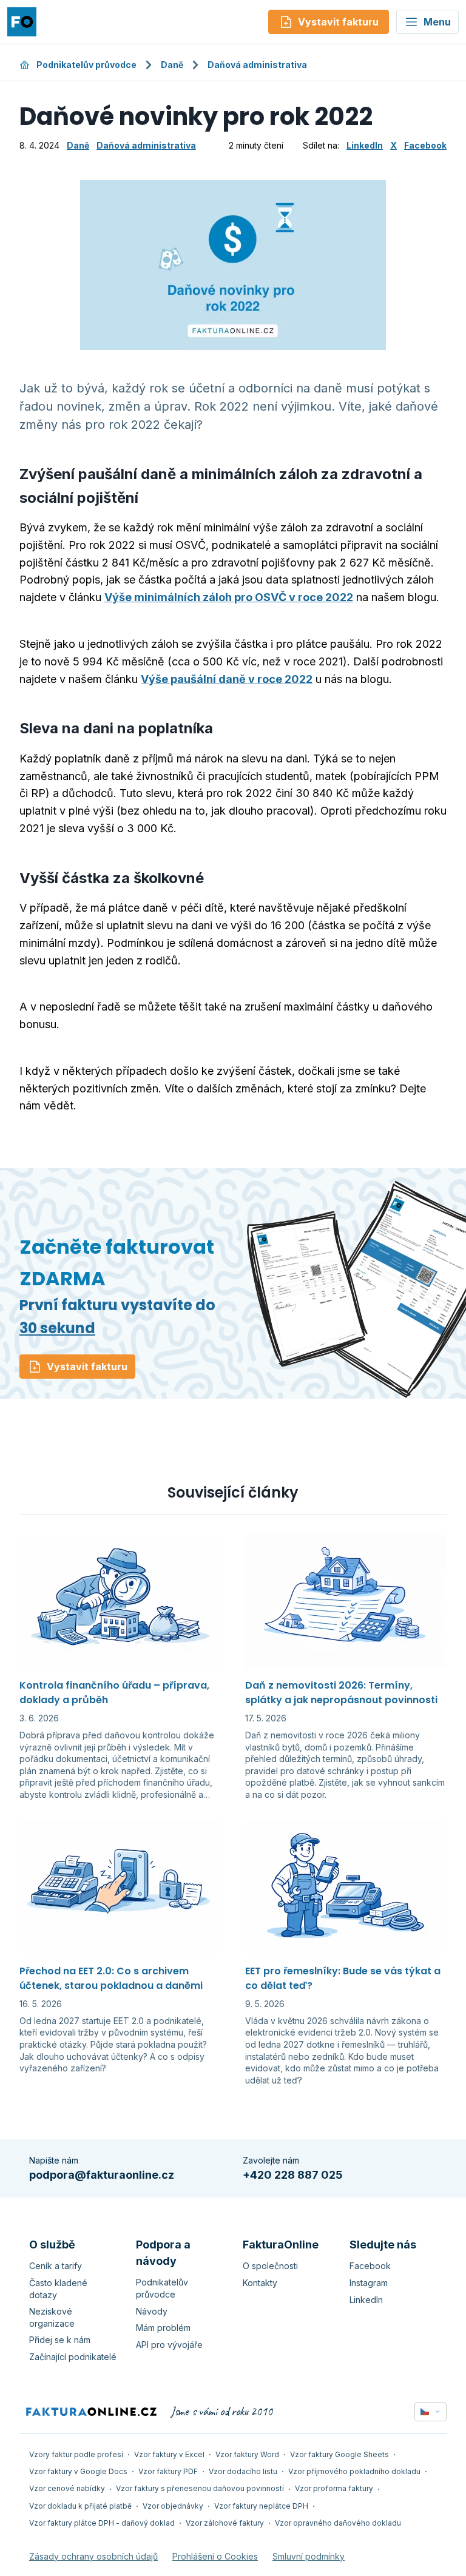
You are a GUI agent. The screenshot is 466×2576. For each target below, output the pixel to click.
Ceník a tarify (56, 2266)
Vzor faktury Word (247, 2454)
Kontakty (260, 2283)
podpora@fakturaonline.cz (102, 2175)
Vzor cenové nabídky (67, 2488)
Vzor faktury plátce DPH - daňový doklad (102, 2523)
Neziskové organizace (52, 2317)
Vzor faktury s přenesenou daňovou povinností (200, 2488)
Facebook (425, 145)
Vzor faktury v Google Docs (78, 2471)
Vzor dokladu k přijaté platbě (80, 2506)
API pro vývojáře (169, 2345)
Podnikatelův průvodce (86, 65)
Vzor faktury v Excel (169, 2454)
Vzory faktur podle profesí (76, 2454)
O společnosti (270, 2266)
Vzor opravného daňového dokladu (338, 2523)
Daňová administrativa (257, 65)
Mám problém (163, 2328)
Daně (172, 65)
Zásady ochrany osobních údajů (93, 2556)
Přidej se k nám (60, 2340)
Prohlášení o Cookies (215, 2556)
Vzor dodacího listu (243, 2471)
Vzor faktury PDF (168, 2471)
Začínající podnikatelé (73, 2357)
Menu (437, 22)
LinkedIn (365, 145)
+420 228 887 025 (293, 2175)
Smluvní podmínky (309, 2556)
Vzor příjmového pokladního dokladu (354, 2471)
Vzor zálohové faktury (225, 2523)
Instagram (369, 2283)
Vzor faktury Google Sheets (339, 2454)
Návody (152, 2311)
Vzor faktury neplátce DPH (261, 2506)
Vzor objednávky (173, 2506)
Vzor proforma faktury (334, 2488)
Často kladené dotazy (58, 2289)
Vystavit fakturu (87, 1367)
